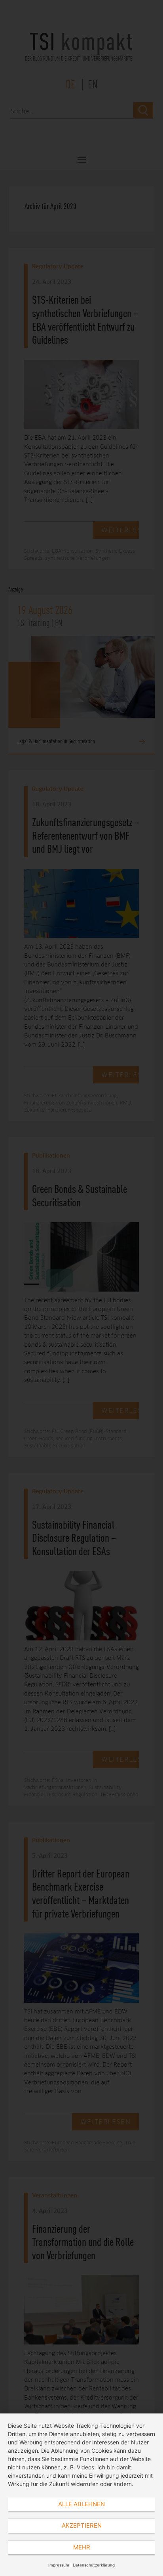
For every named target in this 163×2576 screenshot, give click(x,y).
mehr (82, 2547)
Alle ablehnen (81, 2504)
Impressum (59, 2565)
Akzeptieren (82, 2525)
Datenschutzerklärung (94, 2565)
